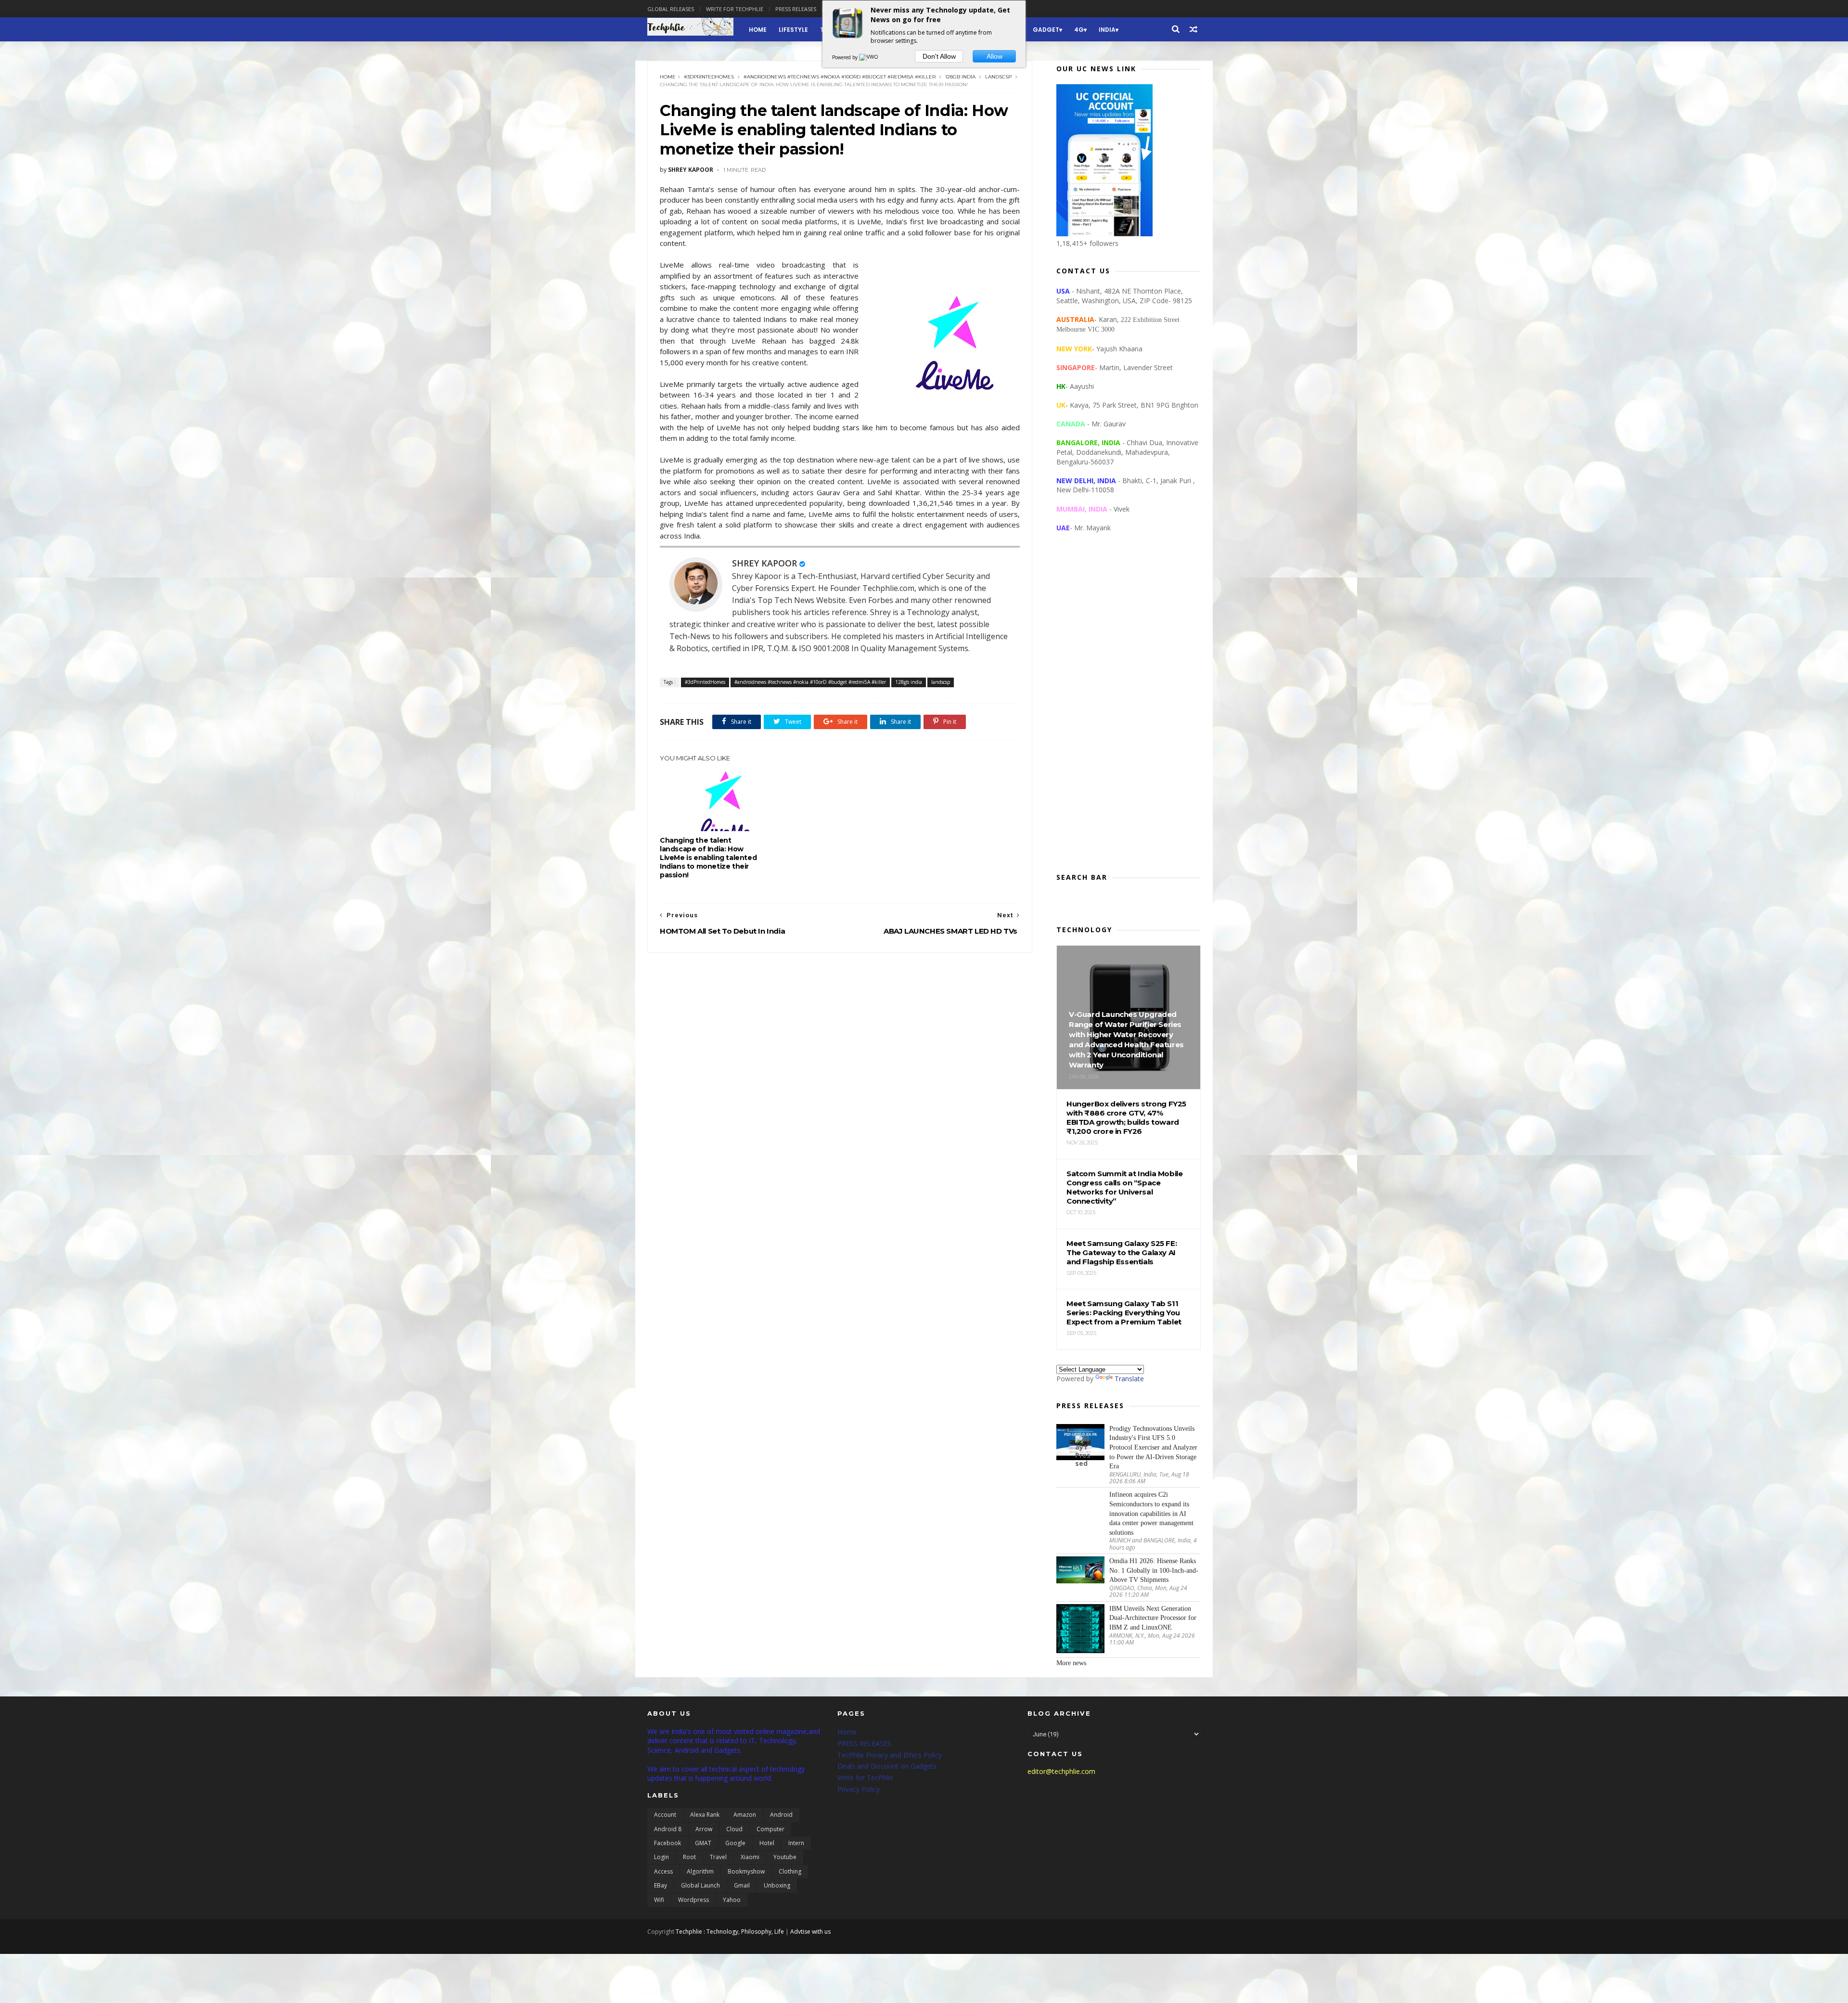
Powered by (846, 57)
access (663, 1871)
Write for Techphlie (735, 9)
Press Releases (796, 9)
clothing (790, 1871)
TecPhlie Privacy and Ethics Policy (890, 1755)
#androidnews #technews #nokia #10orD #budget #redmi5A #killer (840, 77)
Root (689, 1857)
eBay (661, 1885)
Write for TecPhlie (865, 1778)
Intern (796, 1843)
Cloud (734, 1829)
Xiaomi (750, 1857)
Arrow (704, 1829)
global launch (700, 1885)
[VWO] (869, 57)
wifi (659, 1900)
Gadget (1046, 30)
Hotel (767, 1843)
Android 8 (668, 1829)
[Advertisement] (1129, 710)
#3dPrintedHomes (709, 77)
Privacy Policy (859, 1789)
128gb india (960, 77)
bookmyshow (746, 1871)
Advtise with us (810, 1932)
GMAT (703, 1843)
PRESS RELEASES (864, 1743)
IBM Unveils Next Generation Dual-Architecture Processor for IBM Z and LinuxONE (1153, 1618)
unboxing (777, 1885)
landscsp (998, 77)
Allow (995, 56)
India (1107, 30)
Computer (770, 1829)
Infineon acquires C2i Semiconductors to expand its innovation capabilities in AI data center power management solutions (1151, 1513)
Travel (718, 1857)
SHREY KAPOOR (764, 563)
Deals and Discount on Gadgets (887, 1766)
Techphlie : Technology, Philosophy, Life (730, 1932)
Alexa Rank (705, 1815)
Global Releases (671, 9)
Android (781, 1815)
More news (1071, 1663)
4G (1079, 30)
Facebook (667, 1843)
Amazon (745, 1815)
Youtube (785, 1857)
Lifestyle (793, 30)
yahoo (732, 1900)
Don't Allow (939, 56)
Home (758, 30)
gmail (742, 1885)
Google (735, 1843)
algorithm (700, 1871)
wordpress (693, 1900)
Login (661, 1857)
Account (665, 1815)
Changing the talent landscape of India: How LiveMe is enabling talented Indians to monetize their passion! (708, 858)
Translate (1129, 1379)
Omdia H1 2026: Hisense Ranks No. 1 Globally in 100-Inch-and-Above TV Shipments (1154, 1570)
